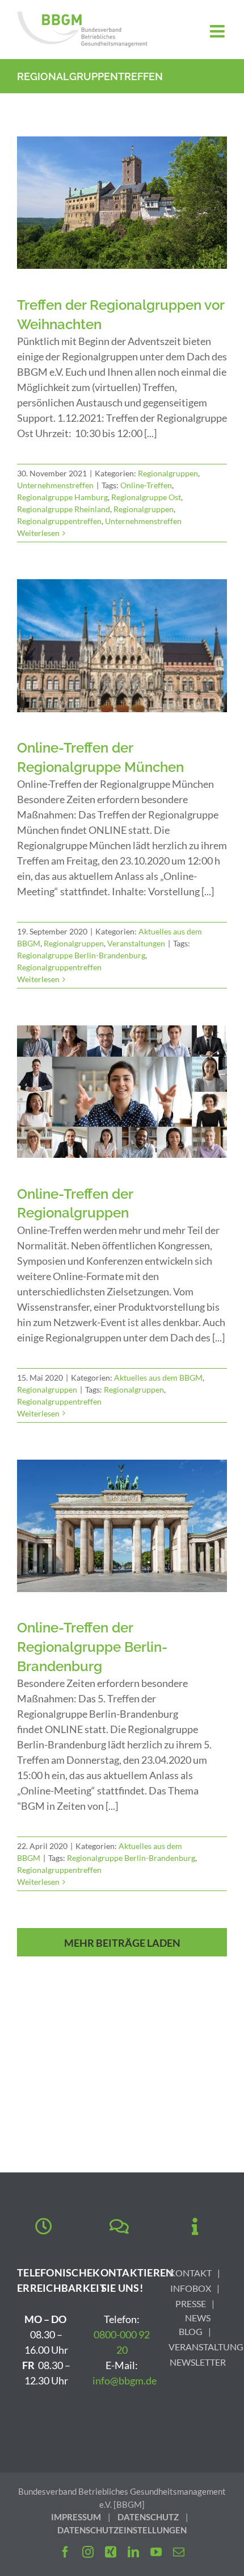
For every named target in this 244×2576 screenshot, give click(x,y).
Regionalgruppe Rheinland (64, 509)
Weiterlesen (38, 533)
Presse (191, 2303)
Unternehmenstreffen (55, 485)
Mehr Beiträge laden (122, 1943)
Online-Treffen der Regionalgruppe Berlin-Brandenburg (92, 1647)
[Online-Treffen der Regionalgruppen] (122, 1092)
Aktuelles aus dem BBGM (158, 1378)
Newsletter (198, 2362)
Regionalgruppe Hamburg (62, 497)
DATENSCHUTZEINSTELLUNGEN (122, 2530)
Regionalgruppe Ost (146, 497)
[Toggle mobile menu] (218, 31)
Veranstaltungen (136, 943)
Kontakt (190, 2273)
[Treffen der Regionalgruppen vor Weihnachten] (122, 203)
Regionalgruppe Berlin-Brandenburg (81, 955)
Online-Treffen (146, 485)
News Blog (195, 2324)
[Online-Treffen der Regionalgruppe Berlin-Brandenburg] (122, 1526)
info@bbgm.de (125, 2380)
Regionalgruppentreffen (59, 521)
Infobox (191, 2288)
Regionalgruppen (168, 473)
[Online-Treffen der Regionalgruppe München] (122, 646)
